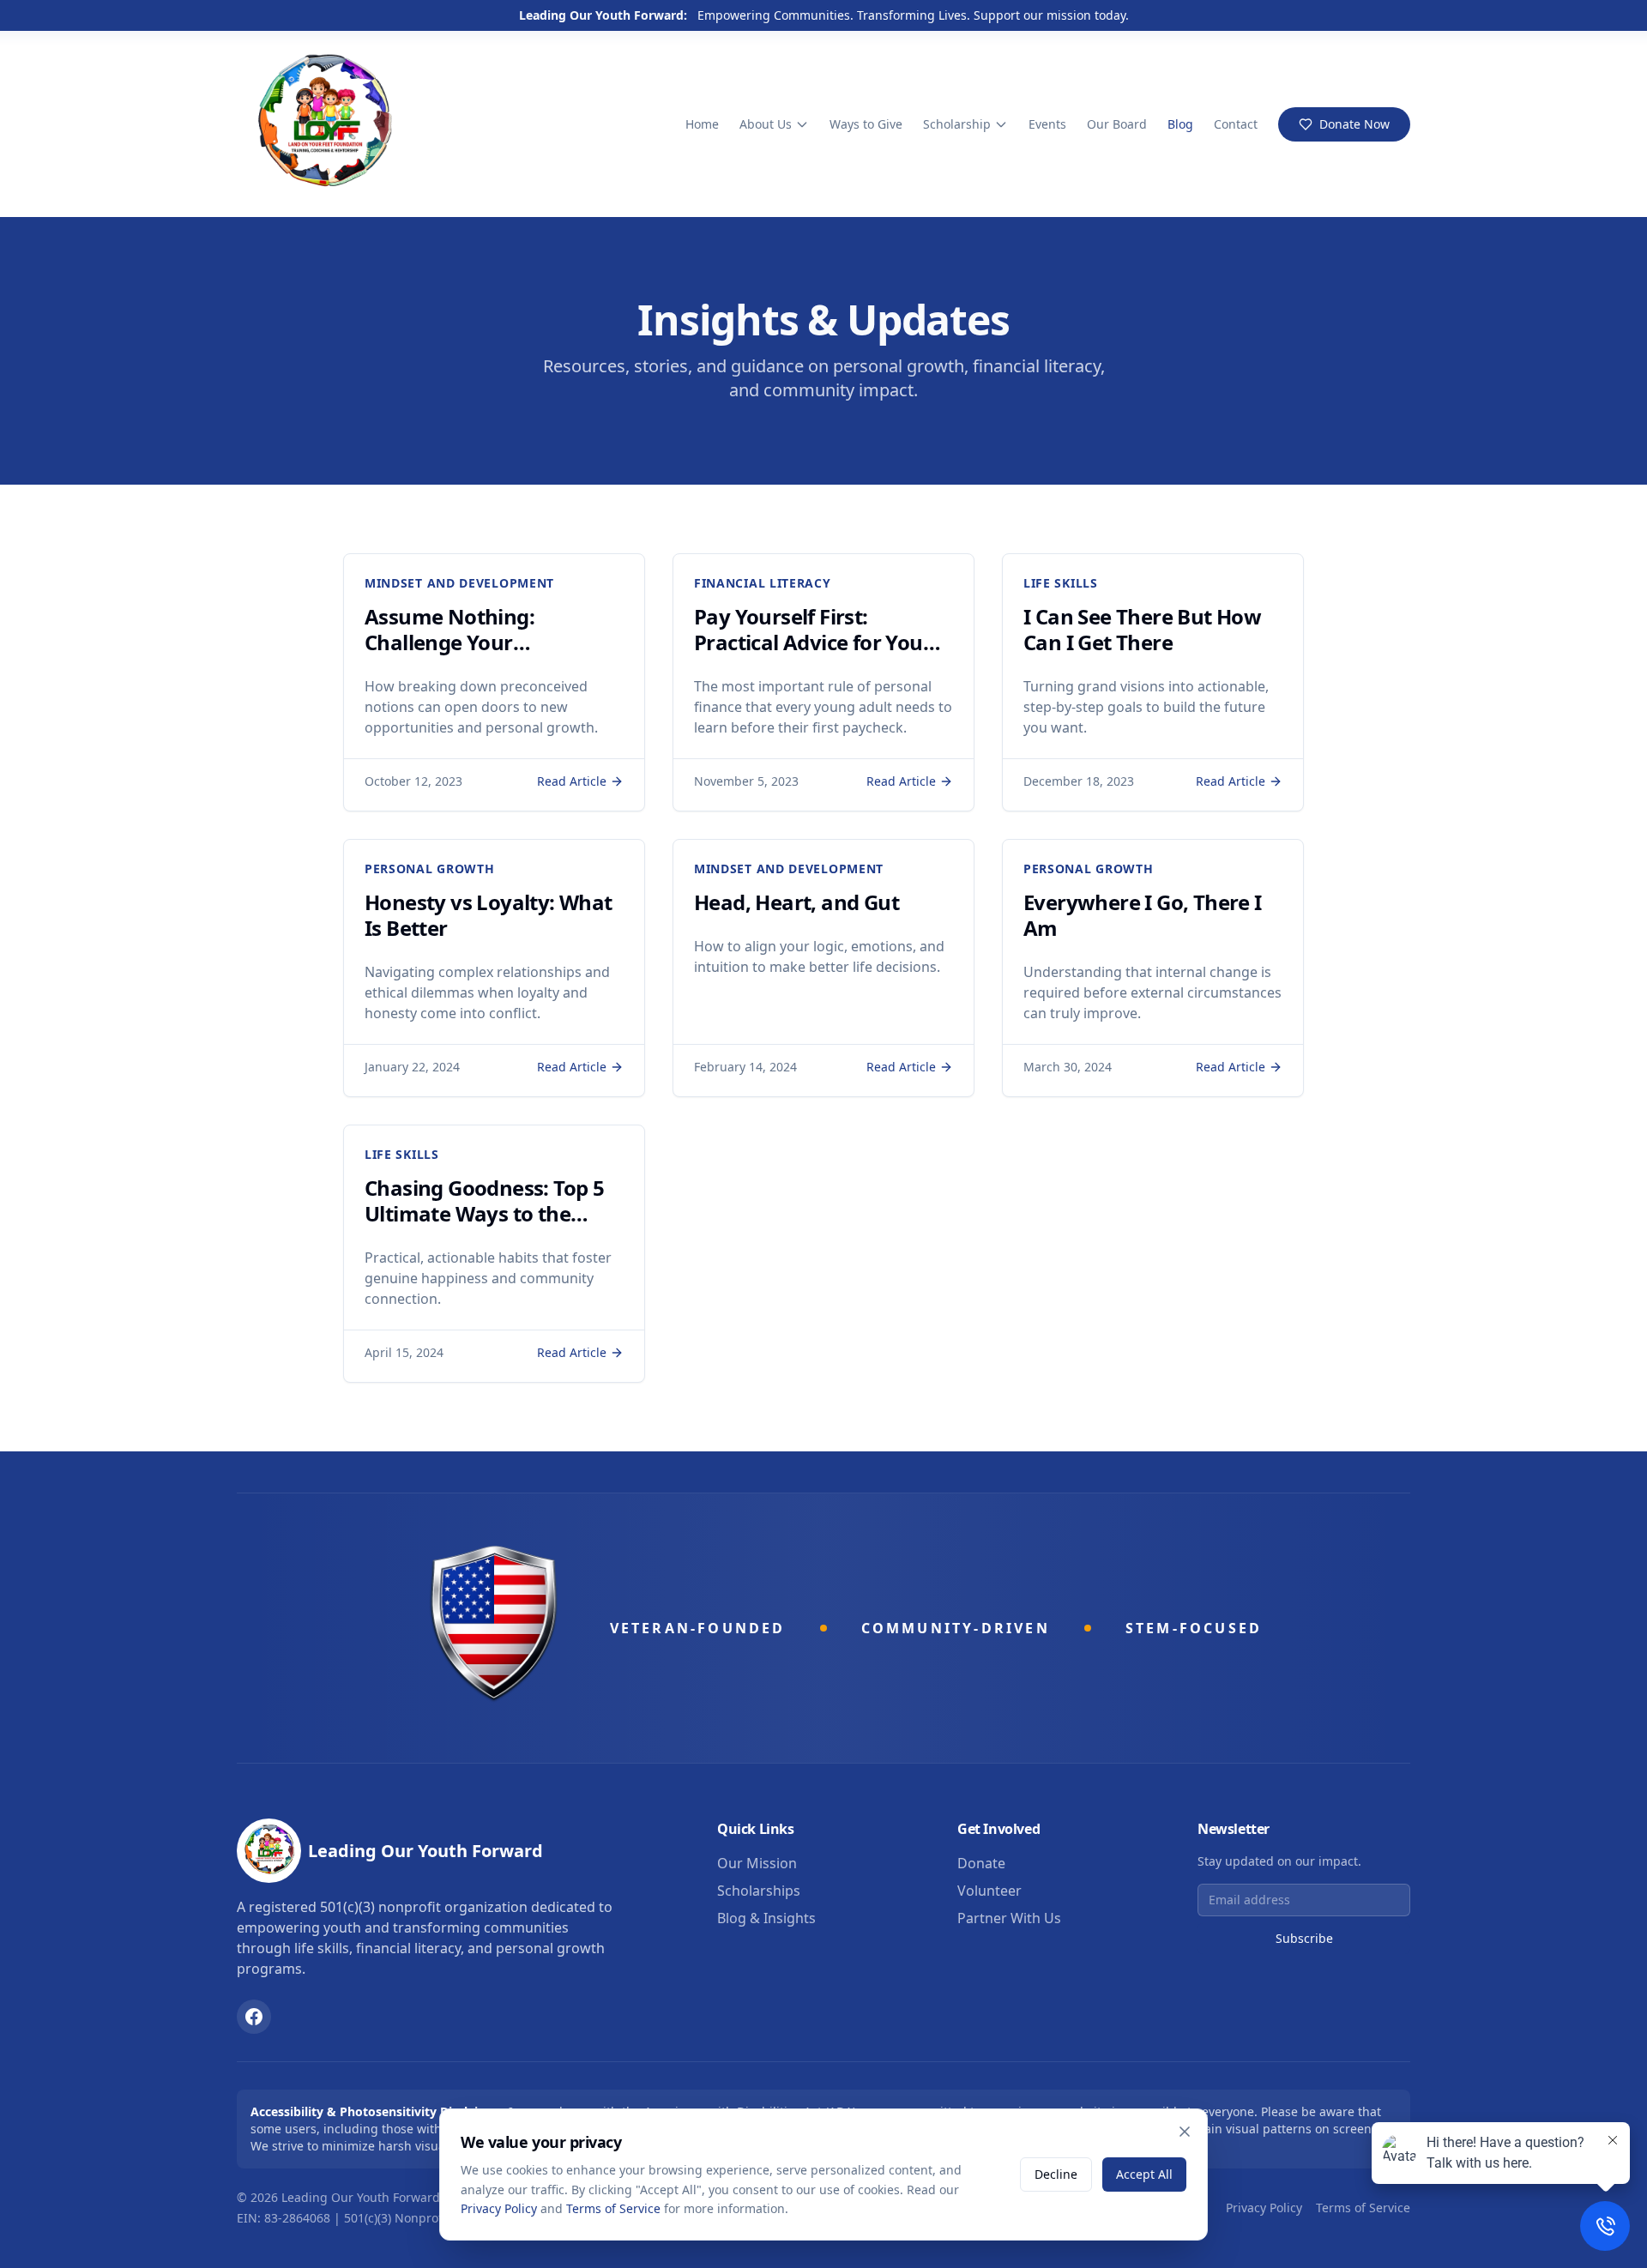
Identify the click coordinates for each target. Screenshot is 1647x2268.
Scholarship (957, 124)
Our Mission (757, 1863)
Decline (1056, 2174)
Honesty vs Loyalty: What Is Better (489, 915)
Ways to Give (866, 124)
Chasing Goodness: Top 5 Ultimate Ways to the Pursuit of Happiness (484, 1213)
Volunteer (989, 1891)
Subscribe (1304, 1938)
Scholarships (759, 1891)
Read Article (572, 781)
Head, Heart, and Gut (796, 902)
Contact (1236, 124)
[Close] (1185, 2132)
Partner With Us (1009, 1918)
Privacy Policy (1264, 2208)
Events (1047, 124)
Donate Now (1354, 124)
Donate (981, 1863)
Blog (1180, 124)
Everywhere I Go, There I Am (1143, 915)
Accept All (1144, 2174)
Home (702, 124)
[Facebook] (254, 2017)
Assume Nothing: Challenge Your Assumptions (449, 642)
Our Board (1117, 124)
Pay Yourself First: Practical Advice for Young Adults (821, 642)
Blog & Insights (766, 1918)
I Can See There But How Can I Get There (1142, 629)
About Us (766, 124)
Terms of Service (1363, 2208)
